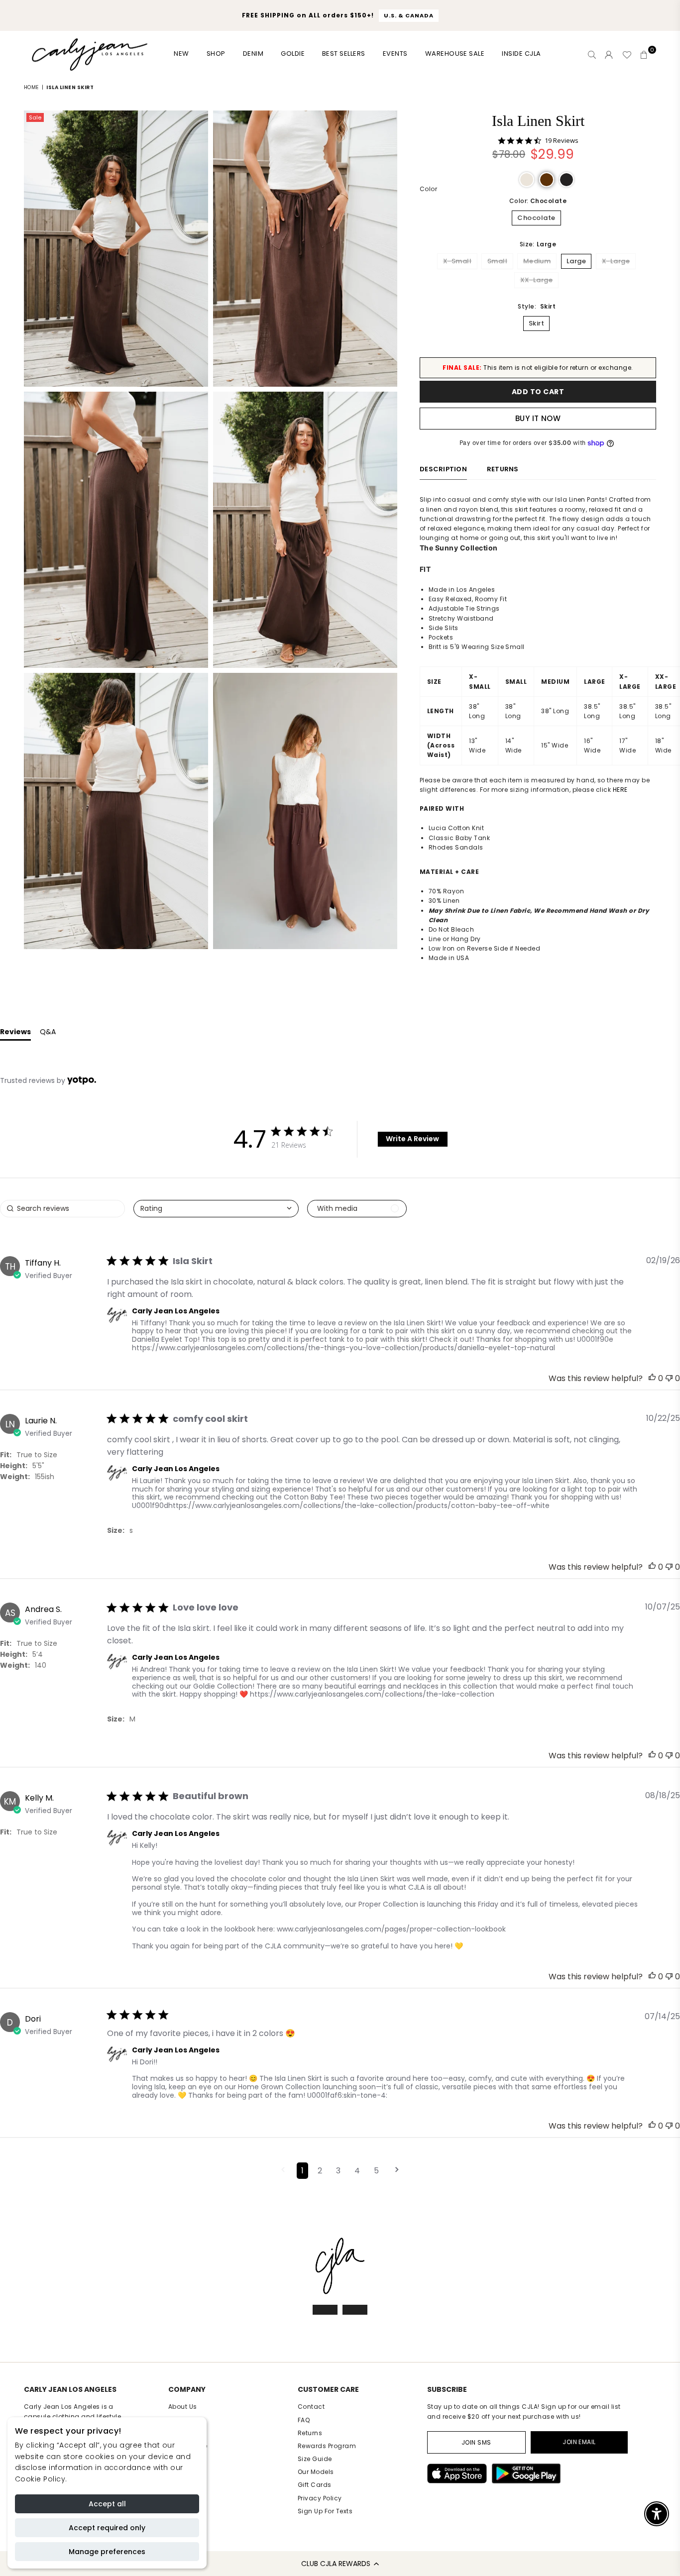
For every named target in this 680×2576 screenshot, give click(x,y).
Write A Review (412, 1139)
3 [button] (338, 2171)
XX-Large (537, 280)
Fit (5, 1455)
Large (576, 261)
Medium (537, 261)
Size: (538, 244)
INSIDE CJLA (521, 54)
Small (497, 261)
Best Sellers (344, 54)
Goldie (293, 54)
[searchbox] (62, 1209)
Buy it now (538, 418)
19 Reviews (562, 141)
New (181, 54)
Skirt (536, 323)
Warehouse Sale (455, 54)
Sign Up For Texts (325, 2511)
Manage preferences (107, 2552)
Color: (538, 201)
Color (428, 189)
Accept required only (107, 2528)
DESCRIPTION (443, 469)
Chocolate (536, 218)
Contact (311, 2407)
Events (395, 54)
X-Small (457, 261)
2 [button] (320, 2171)
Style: (537, 306)
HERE (620, 790)
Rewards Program (327, 2446)
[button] (340, 2564)
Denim (253, 54)
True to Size (37, 1455)
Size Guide (315, 2459)
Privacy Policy (320, 2498)
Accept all (107, 2504)
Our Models (316, 2472)
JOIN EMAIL (579, 2442)
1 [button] (302, 2171)
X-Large (616, 261)
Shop (216, 54)
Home (31, 87)
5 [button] (376, 2171)
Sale (35, 117)
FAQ (304, 2420)
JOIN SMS (476, 2442)
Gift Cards (315, 2485)
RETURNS (503, 469)
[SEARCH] (592, 55)
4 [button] (357, 2171)
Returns (310, 2433)
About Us (183, 2407)
